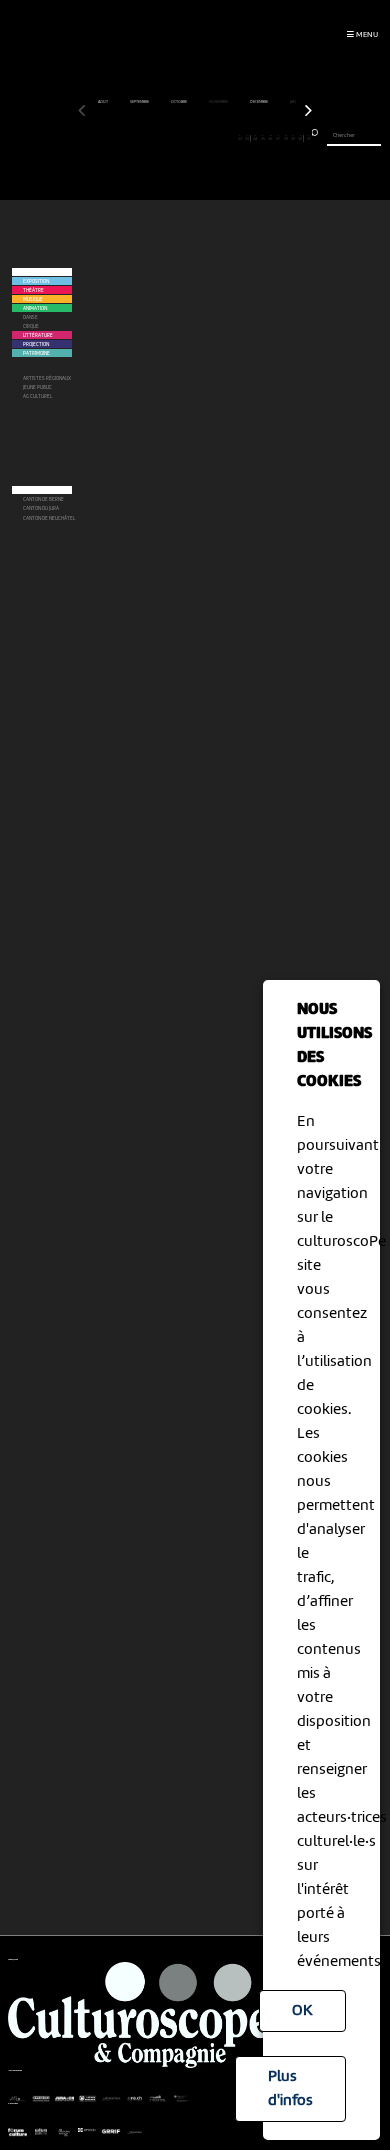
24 (255, 138)
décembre (259, 102)
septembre (140, 102)
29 (293, 138)
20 (225, 138)
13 (172, 138)
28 (286, 138)
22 (240, 138)
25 (263, 138)
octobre (179, 102)
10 (149, 138)
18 (210, 138)
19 (217, 138)
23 (247, 138)
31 (308, 138)
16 (194, 138)
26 (270, 138)
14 (179, 138)
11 (157, 138)
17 (202, 138)
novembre (219, 102)
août (103, 102)
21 (232, 138)
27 (278, 138)
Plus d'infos (290, 2089)
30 (300, 138)
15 (187, 138)
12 (164, 138)
